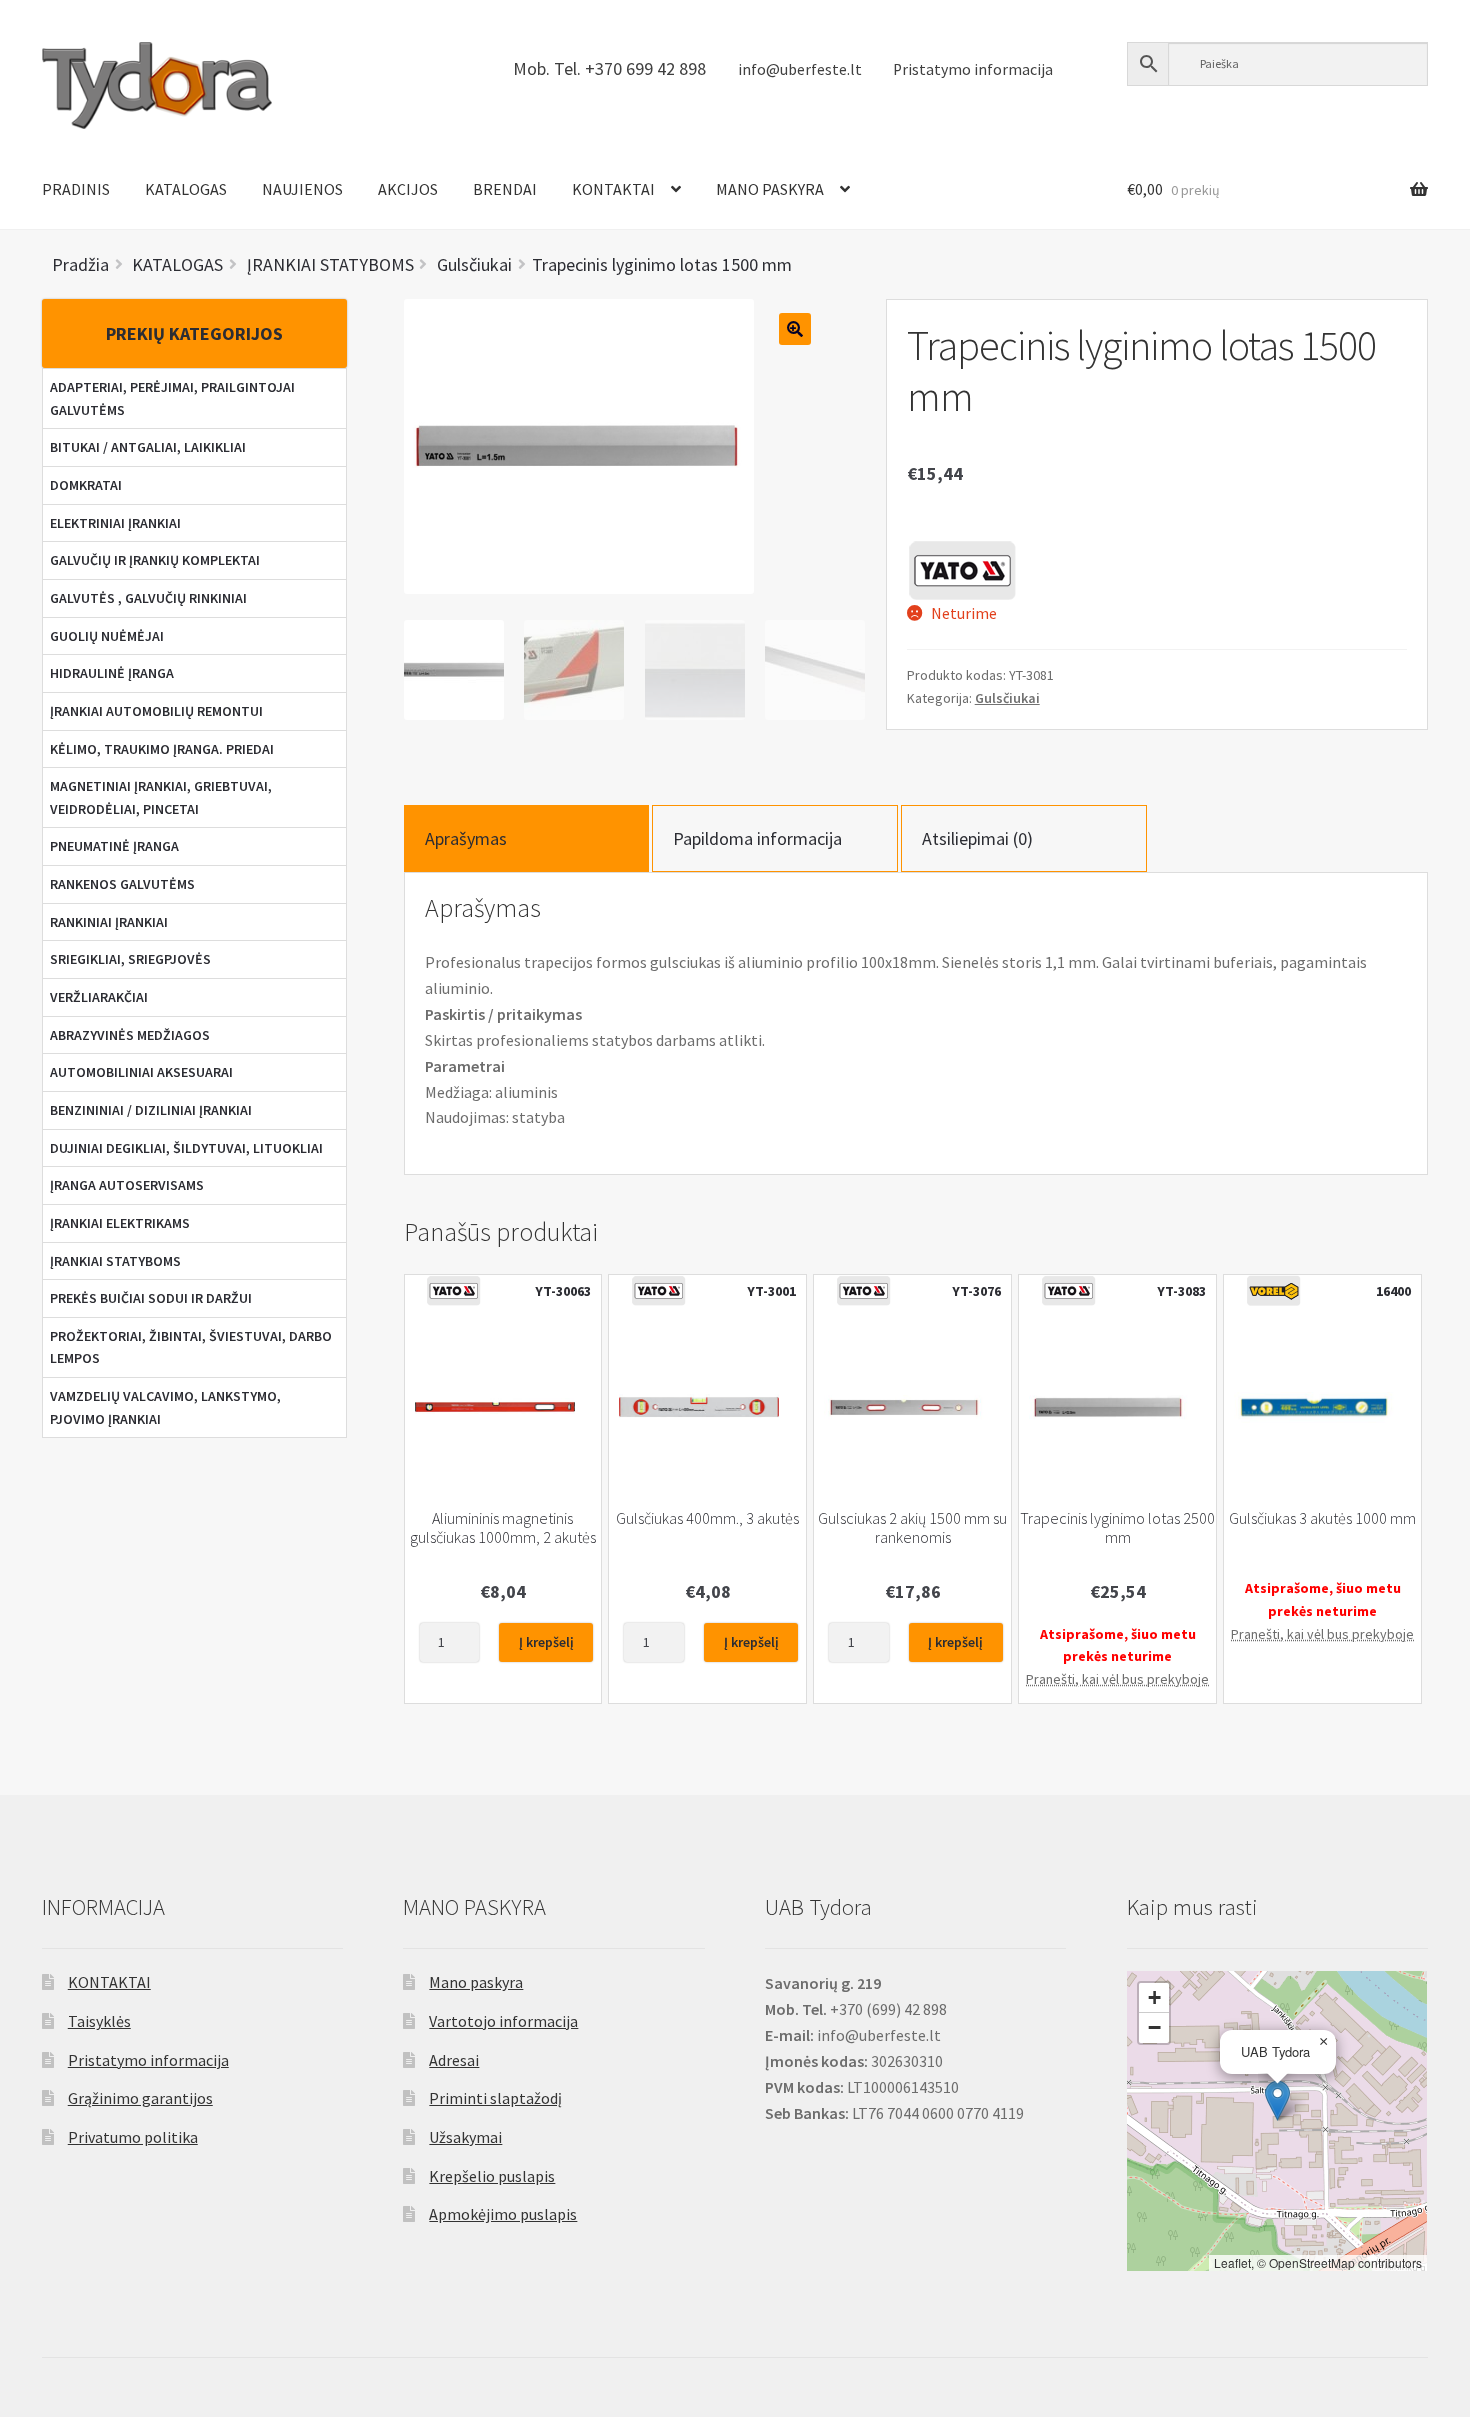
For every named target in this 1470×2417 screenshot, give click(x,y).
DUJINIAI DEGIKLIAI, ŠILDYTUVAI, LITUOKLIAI (186, 1148)
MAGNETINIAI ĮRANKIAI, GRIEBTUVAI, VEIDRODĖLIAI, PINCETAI (161, 797)
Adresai (454, 2060)
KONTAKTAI (613, 189)
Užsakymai (465, 2137)
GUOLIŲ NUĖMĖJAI (107, 636)
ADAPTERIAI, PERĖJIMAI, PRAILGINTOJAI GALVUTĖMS (172, 398)
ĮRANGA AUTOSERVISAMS (127, 1185)
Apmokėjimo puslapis (503, 2214)
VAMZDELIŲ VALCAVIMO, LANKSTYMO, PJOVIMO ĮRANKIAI (165, 1407)
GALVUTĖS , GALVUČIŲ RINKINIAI (148, 598)
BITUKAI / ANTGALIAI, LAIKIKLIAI (148, 447)
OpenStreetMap (1312, 2262)
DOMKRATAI (86, 485)
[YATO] (962, 570)
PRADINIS (76, 189)
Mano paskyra (476, 1982)
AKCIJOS (408, 189)
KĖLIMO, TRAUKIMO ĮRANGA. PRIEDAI (162, 749)
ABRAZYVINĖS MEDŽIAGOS (130, 1035)
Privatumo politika (133, 2137)
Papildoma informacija (757, 838)
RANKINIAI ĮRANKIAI (109, 922)
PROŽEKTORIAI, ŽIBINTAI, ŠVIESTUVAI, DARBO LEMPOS (191, 1347)
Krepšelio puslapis (492, 2176)
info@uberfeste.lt (800, 69)
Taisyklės (99, 2021)
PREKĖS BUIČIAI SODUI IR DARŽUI (151, 1298)
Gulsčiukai (1007, 698)
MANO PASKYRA (770, 189)
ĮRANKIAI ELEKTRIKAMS (120, 1223)
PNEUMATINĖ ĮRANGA (114, 846)
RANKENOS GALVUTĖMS (122, 884)
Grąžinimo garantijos (140, 2098)
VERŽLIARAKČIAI (99, 997)
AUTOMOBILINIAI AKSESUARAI (141, 1072)
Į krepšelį (546, 1642)
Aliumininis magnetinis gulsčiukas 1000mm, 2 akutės (503, 1528)
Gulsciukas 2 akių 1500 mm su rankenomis (912, 1528)
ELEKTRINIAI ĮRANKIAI (115, 523)
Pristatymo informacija (973, 69)
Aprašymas (466, 838)
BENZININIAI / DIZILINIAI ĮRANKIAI (151, 1110)
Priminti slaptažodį (495, 2098)
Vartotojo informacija (503, 2021)
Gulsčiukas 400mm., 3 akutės (707, 1518)
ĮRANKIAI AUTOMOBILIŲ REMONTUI (156, 711)
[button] (1277, 2100)
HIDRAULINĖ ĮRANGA (112, 673)
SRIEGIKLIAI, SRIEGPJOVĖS (130, 959)
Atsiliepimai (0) (977, 838)
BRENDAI (505, 189)
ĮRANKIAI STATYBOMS (115, 1261)
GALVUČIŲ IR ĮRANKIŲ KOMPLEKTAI (155, 560)
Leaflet (1232, 2262)
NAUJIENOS (302, 189)
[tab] (527, 838)
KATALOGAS (186, 189)
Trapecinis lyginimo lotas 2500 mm (1117, 1528)
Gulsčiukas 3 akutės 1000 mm (1322, 1518)
